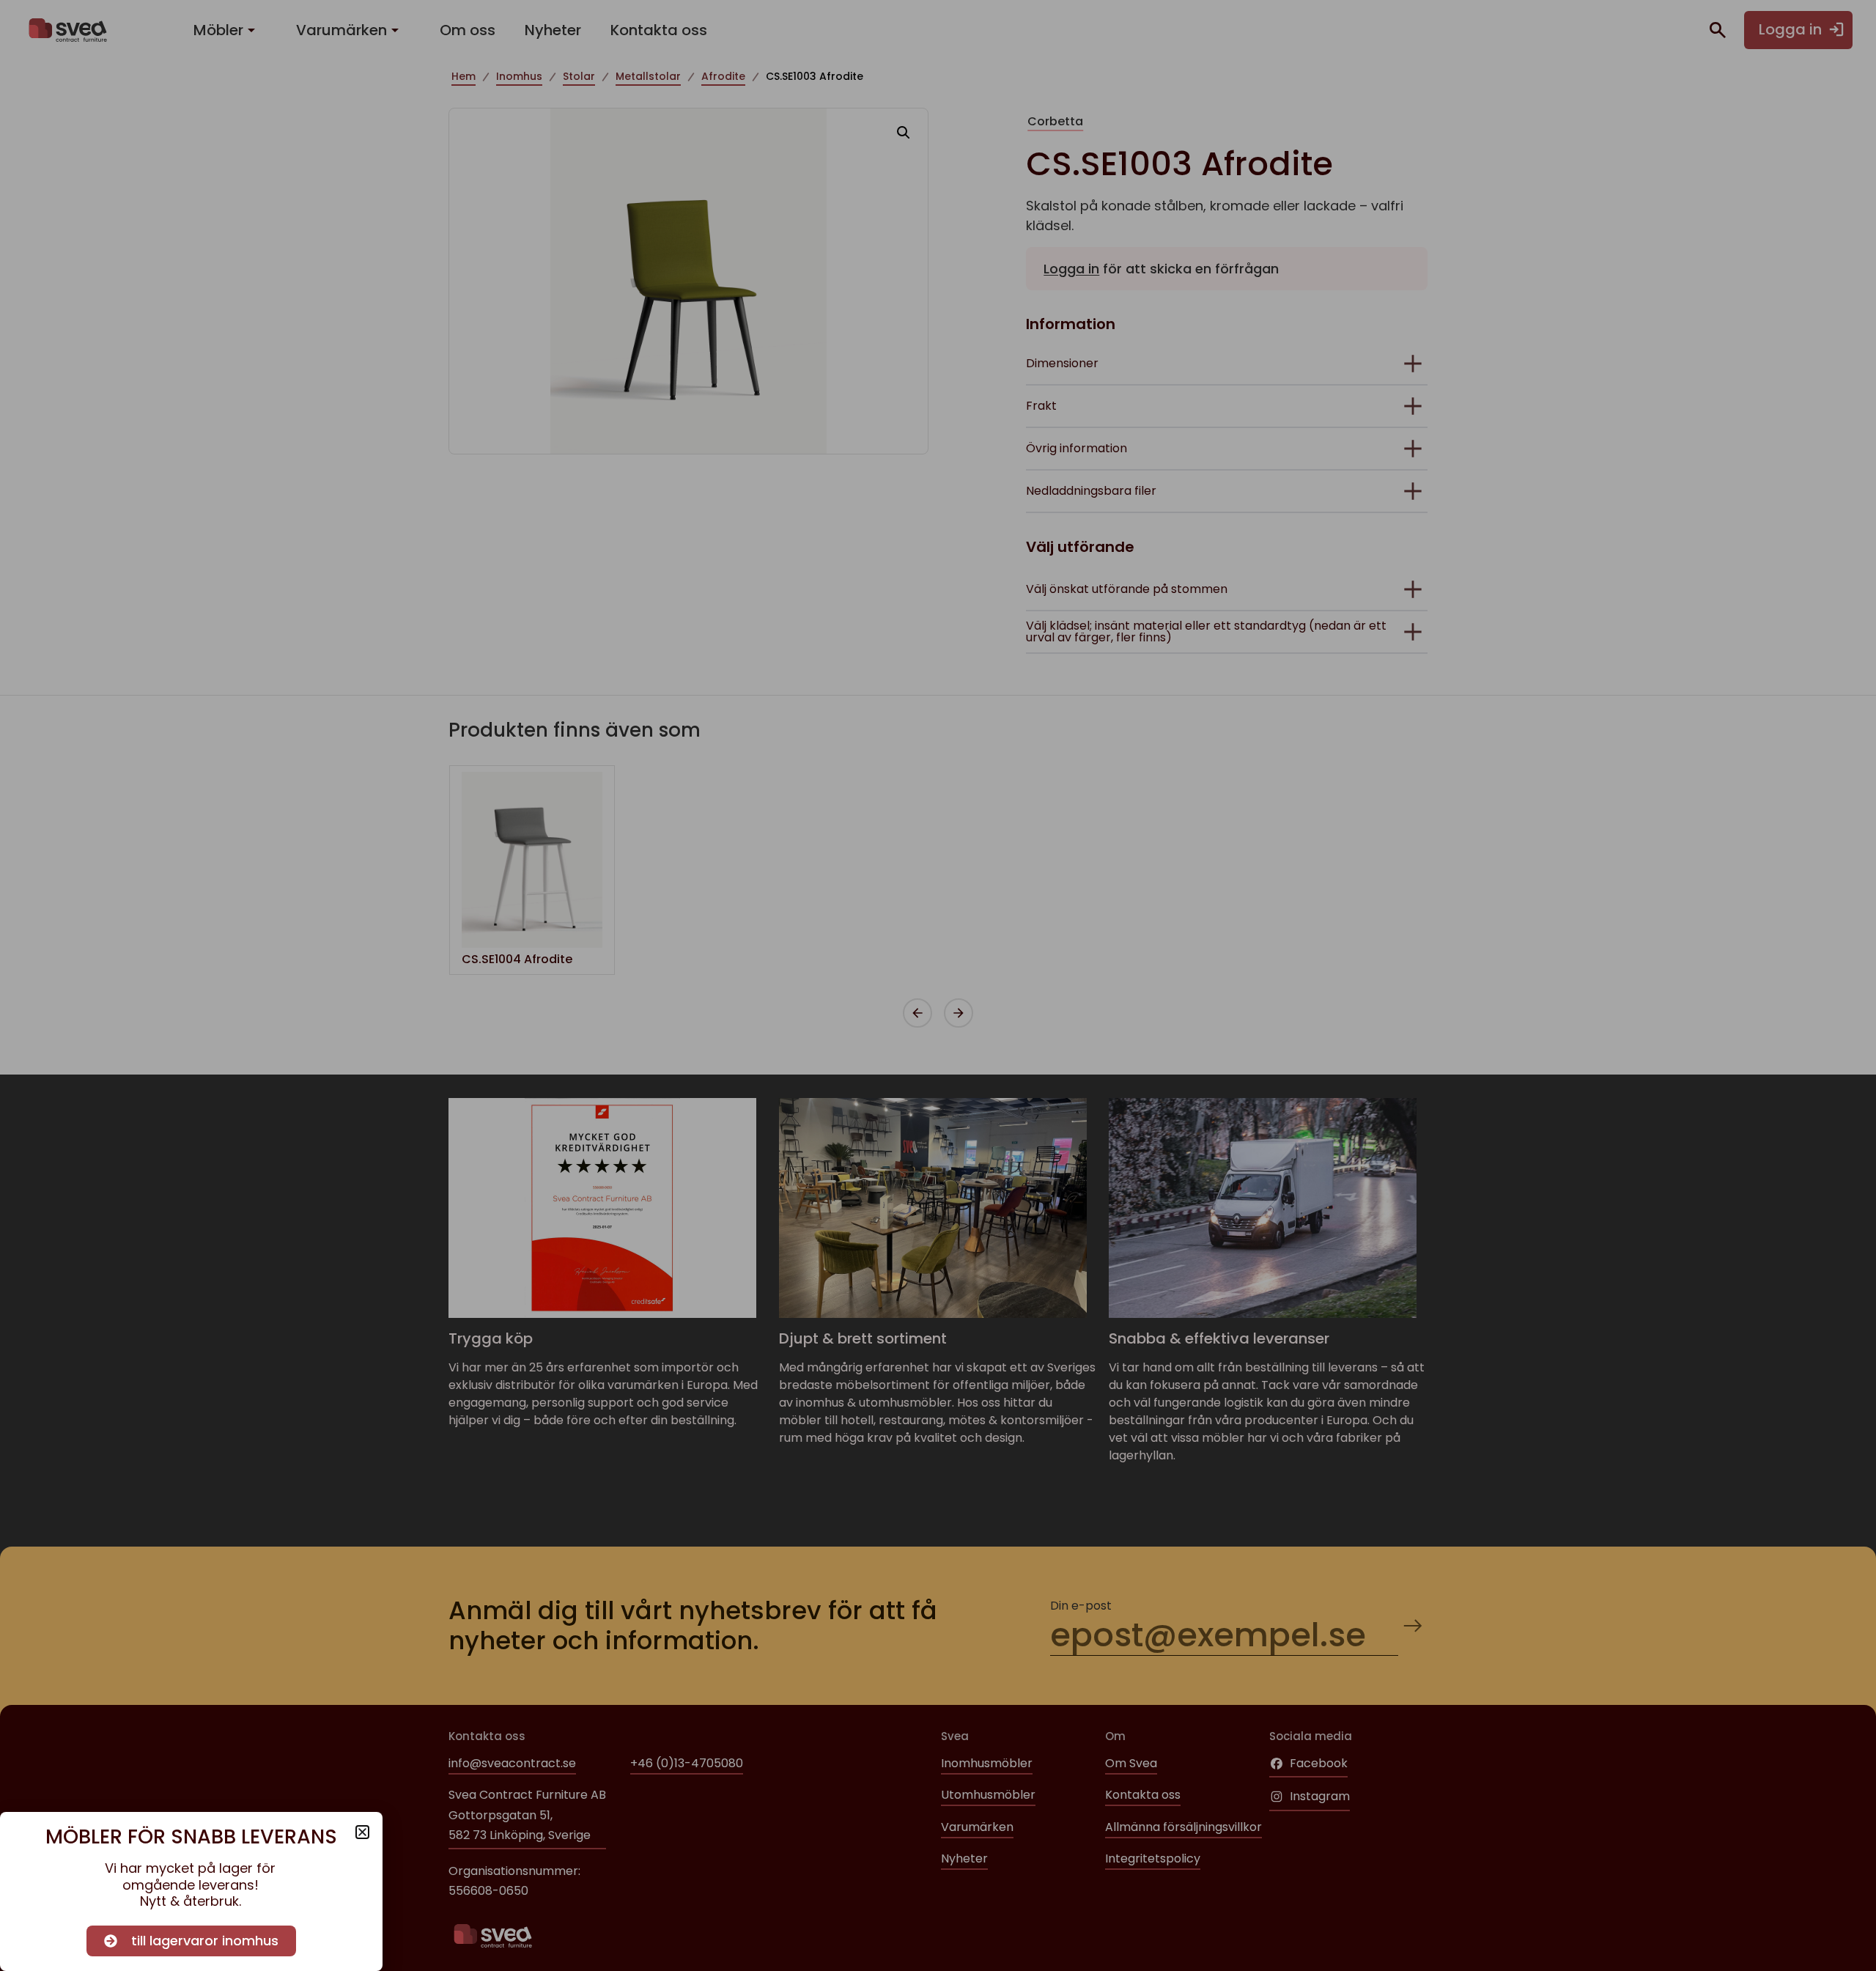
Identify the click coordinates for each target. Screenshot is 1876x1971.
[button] (362, 1832)
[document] (938, 986)
